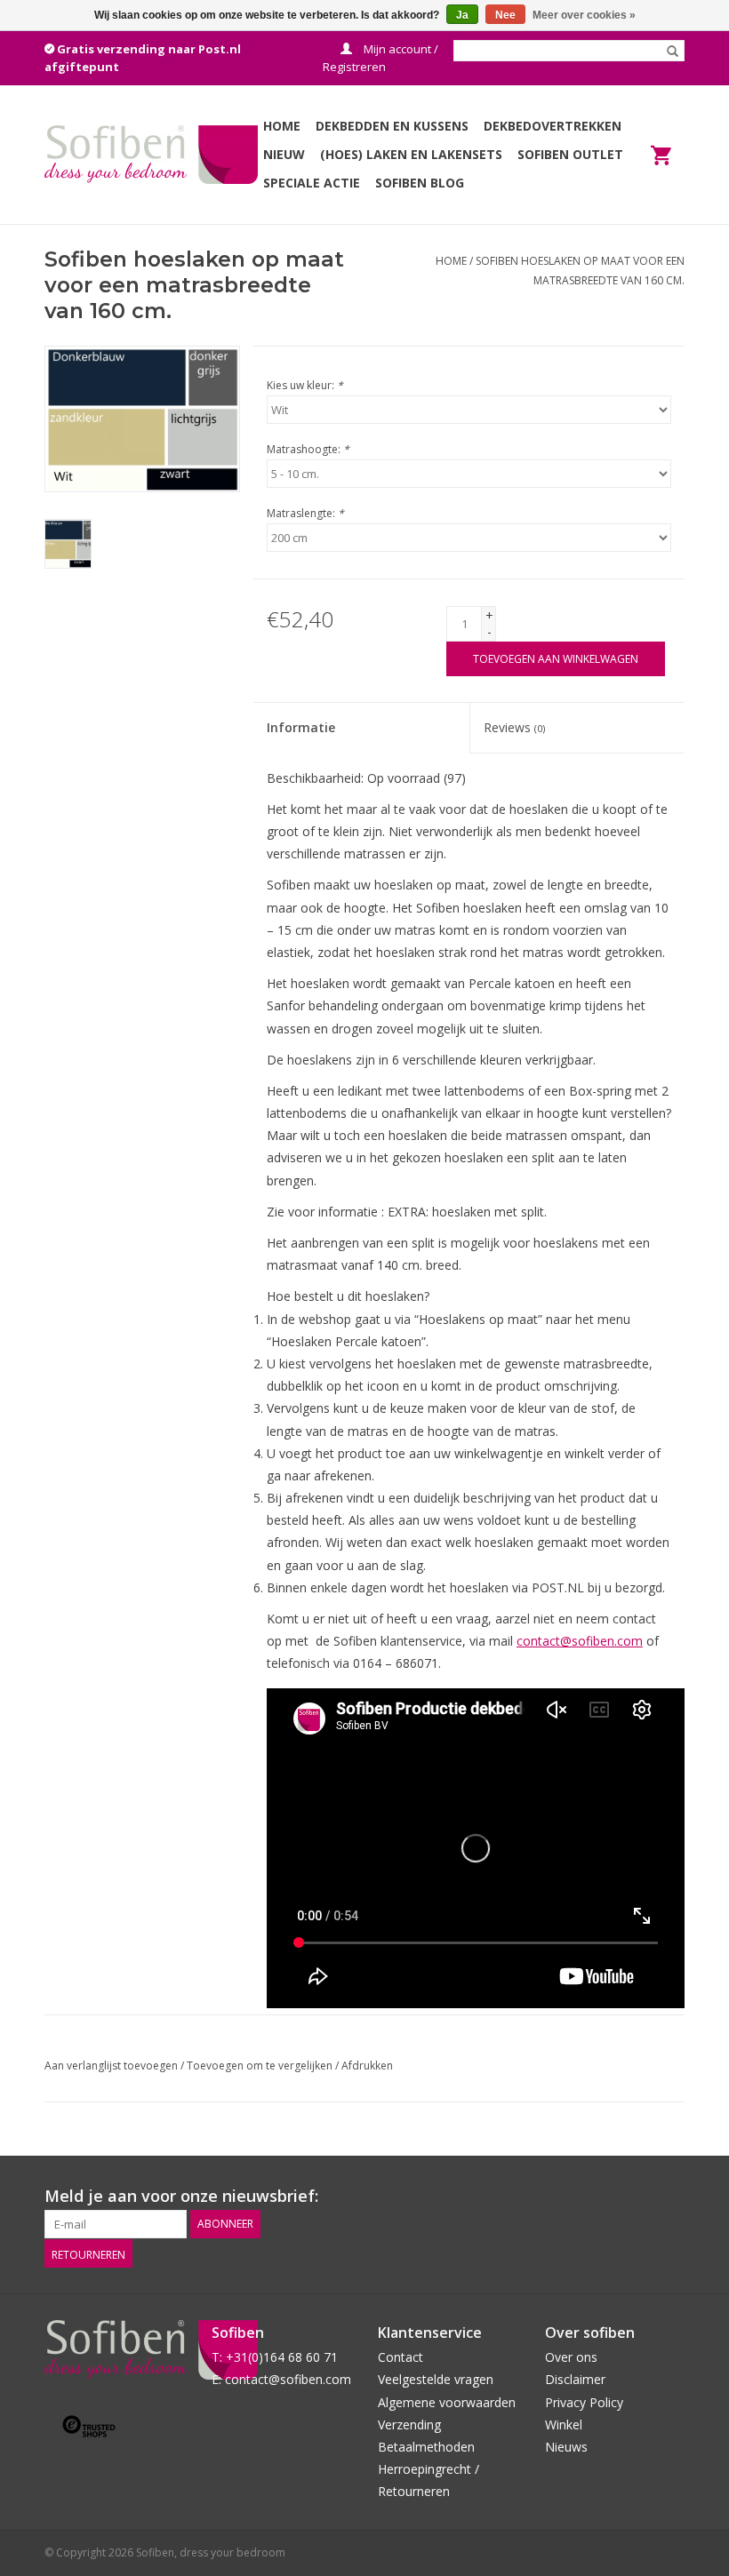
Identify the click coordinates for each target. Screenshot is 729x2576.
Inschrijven (192, 1448)
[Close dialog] (689, 1071)
